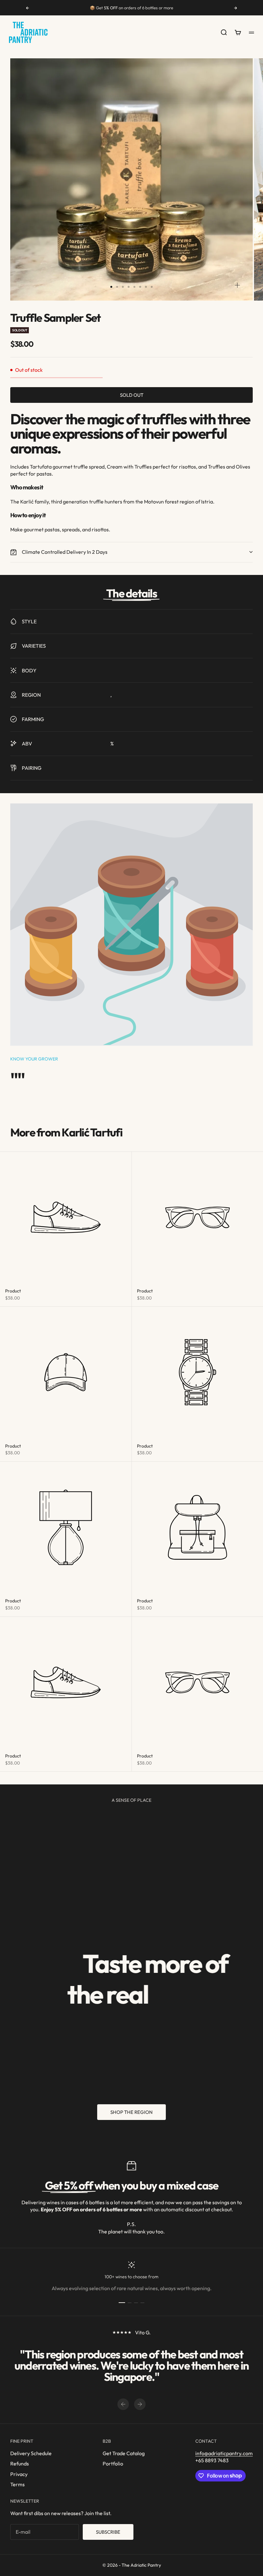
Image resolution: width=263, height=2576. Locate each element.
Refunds (20, 2464)
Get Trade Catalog (124, 2453)
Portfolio (113, 2464)
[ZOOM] (237, 285)
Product (13, 1291)
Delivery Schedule (31, 2453)
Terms (17, 2484)
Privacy (19, 2474)
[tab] (66, 1132)
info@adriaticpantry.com (224, 2453)
